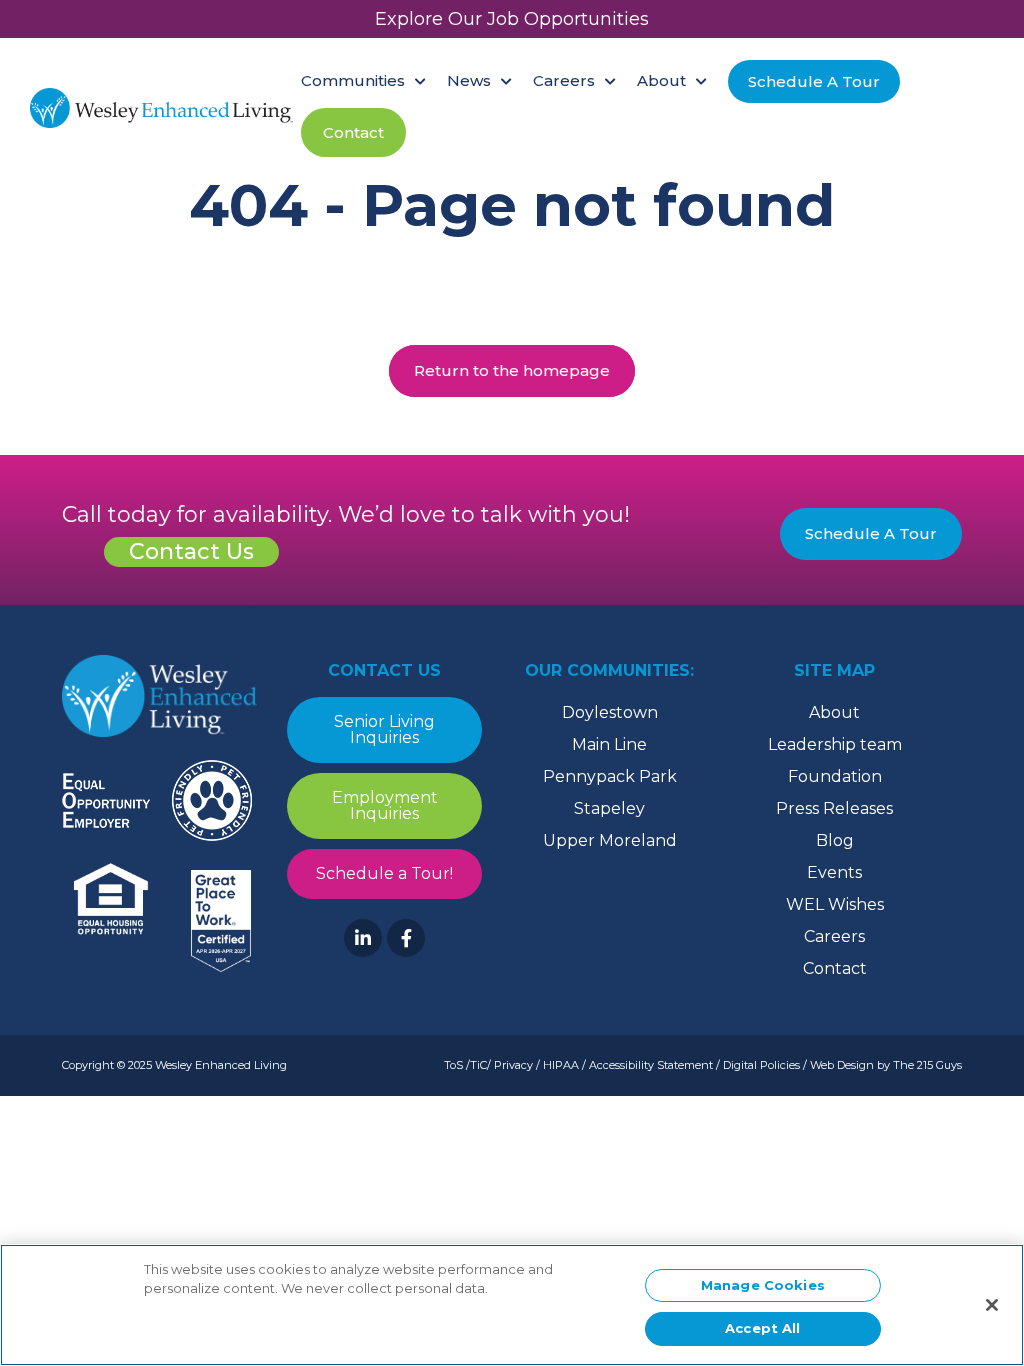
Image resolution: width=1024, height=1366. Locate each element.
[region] (512, 1305)
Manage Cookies (763, 1285)
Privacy (513, 1065)
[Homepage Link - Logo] (161, 108)
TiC (478, 1065)
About (834, 712)
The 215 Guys (927, 1065)
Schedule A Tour (871, 533)
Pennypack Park (610, 776)
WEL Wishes (835, 904)
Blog (835, 840)
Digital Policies (761, 1065)
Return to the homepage (512, 370)
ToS (453, 1065)
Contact (835, 968)
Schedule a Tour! (384, 873)
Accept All (762, 1328)
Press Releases (834, 808)
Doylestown (610, 712)
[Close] (992, 1305)
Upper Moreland (610, 840)
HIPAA (561, 1065)
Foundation (835, 776)
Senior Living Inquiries (384, 729)
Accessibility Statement (651, 1065)
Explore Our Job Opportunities (512, 19)
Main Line (609, 744)
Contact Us (191, 551)
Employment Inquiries (385, 805)
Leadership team (835, 744)
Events (834, 872)
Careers (834, 936)
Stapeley (609, 808)
